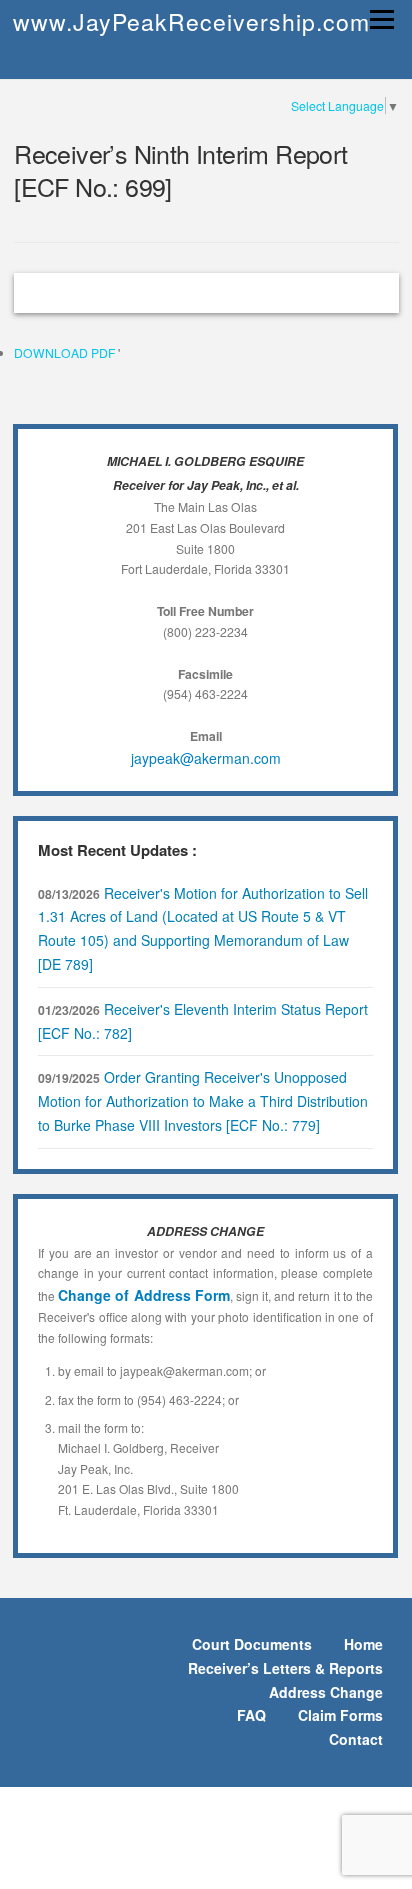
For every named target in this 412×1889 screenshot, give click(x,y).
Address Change (326, 1692)
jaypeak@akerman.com (206, 758)
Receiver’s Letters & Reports (285, 1668)
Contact (356, 1739)
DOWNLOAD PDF (66, 352)
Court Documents (252, 1644)
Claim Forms (340, 1715)
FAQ (251, 1715)
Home (363, 1644)
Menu (379, 19)
